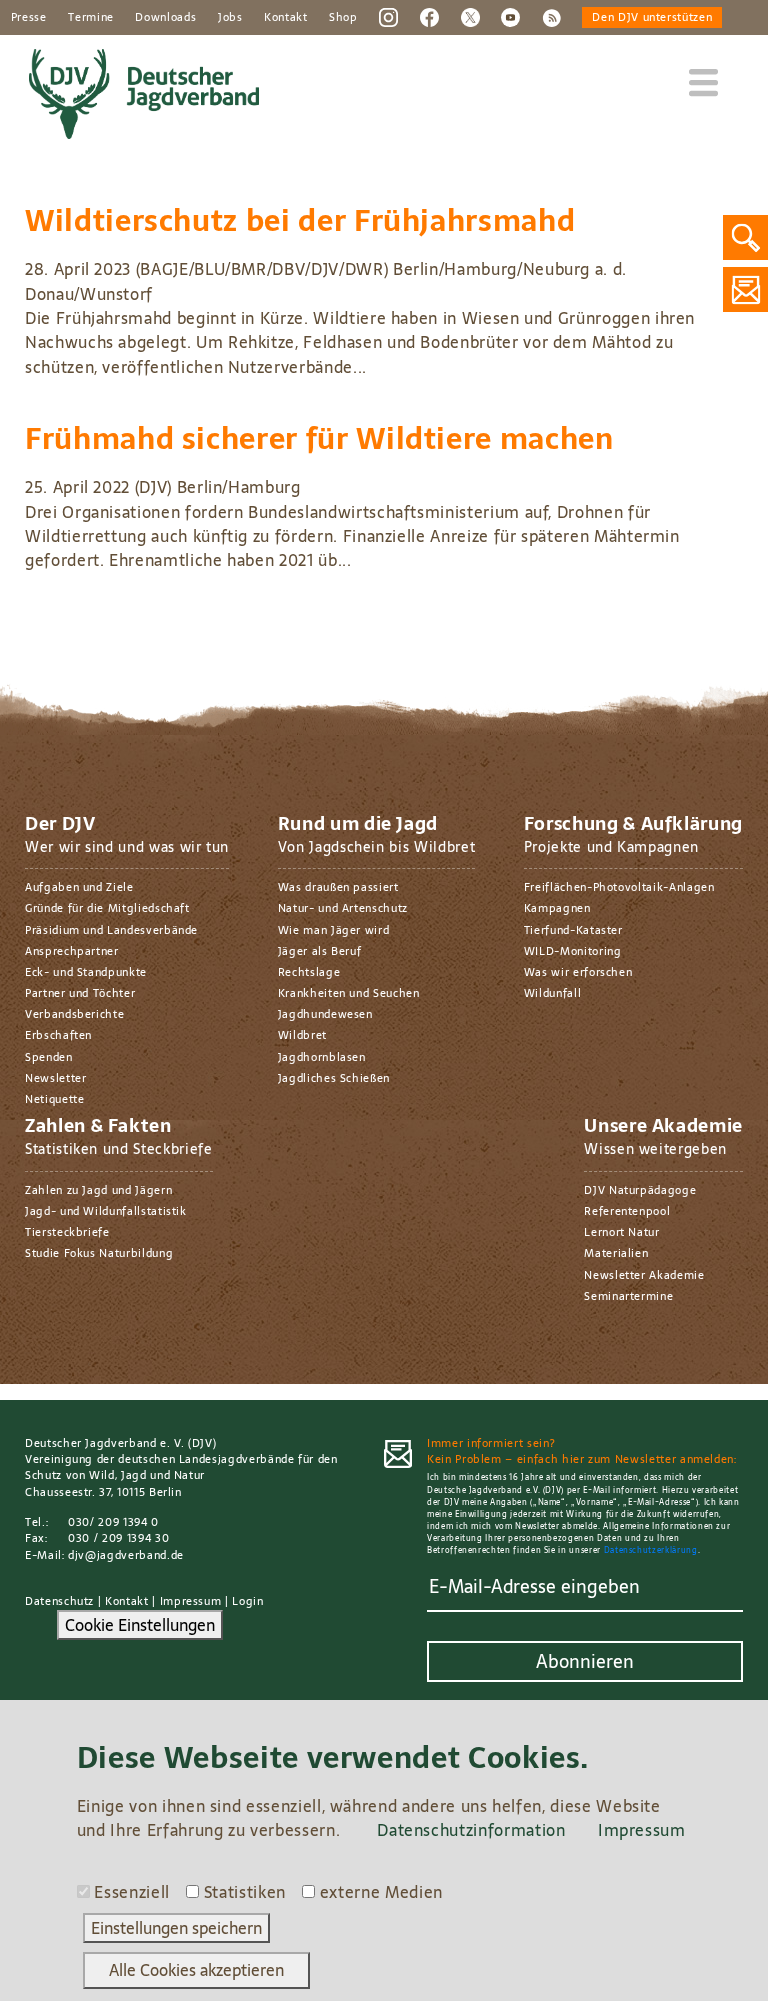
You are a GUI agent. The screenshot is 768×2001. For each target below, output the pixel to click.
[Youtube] (510, 16)
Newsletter (55, 1078)
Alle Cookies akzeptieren (196, 1970)
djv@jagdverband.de (126, 1555)
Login (247, 1601)
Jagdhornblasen (322, 1057)
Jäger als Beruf (320, 951)
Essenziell (131, 1892)
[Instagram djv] (388, 16)
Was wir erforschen (578, 972)
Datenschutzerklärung (651, 1550)
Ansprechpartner (72, 951)
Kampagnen (557, 908)
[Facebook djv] (429, 16)
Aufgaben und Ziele (79, 887)
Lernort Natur (621, 1232)
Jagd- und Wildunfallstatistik (106, 1211)
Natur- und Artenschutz (343, 908)
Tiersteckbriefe (67, 1232)
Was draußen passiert (338, 887)
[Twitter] (470, 16)
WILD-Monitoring (573, 951)
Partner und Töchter (80, 993)
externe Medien (381, 1892)
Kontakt (286, 17)
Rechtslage (309, 972)
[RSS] (551, 16)
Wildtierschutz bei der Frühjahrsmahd (300, 220)
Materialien (616, 1253)
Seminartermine (628, 1296)
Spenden (49, 1057)
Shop (343, 17)
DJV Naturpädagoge (640, 1190)
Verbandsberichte (74, 1014)
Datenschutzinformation (471, 1830)
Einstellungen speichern (176, 1928)
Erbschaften (58, 1035)
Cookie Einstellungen (140, 1625)
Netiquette (54, 1099)
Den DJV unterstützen (652, 17)
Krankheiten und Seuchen (349, 993)
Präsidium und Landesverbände (111, 930)
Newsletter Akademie (644, 1275)
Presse (29, 17)
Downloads (165, 17)
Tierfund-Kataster (573, 930)
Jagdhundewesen (325, 1014)
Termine (91, 17)
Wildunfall (552, 993)
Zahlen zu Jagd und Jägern (98, 1190)
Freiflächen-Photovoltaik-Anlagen (619, 887)
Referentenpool (627, 1211)
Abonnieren (585, 1661)
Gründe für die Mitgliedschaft (107, 908)
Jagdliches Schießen (334, 1078)
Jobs (230, 17)
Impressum (191, 1601)
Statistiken (245, 1892)
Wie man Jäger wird (334, 930)
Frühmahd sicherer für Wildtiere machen (319, 438)
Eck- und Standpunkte (86, 972)
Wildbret (302, 1035)
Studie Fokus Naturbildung (99, 1253)
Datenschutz (59, 1601)
